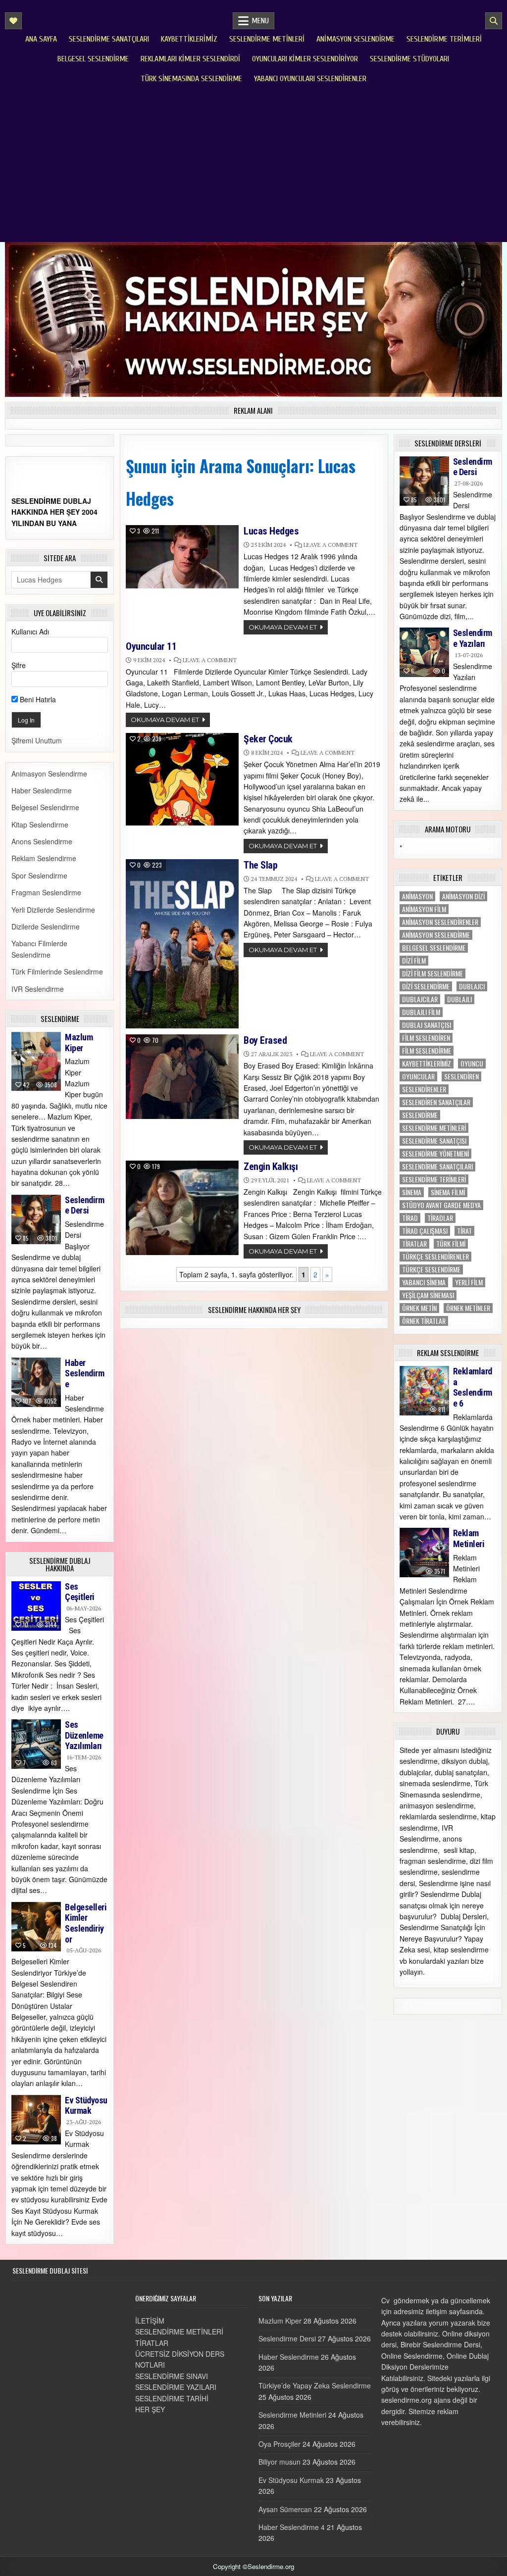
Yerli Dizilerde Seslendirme (53, 910)
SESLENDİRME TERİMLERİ (434, 1179)
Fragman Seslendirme (46, 892)
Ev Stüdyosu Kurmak (86, 2106)
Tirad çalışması (425, 1231)
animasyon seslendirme (436, 935)
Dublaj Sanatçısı (427, 1025)
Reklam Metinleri (469, 1538)
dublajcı (472, 986)
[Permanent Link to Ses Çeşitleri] (36, 1606)
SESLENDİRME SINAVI (172, 2376)
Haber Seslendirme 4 (292, 2527)
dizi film (414, 961)
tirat (464, 1231)
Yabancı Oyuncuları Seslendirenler (310, 79)
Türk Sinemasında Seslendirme (191, 79)
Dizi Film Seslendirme (432, 973)
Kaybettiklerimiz (189, 39)
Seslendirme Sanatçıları (109, 39)
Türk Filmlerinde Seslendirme (57, 972)
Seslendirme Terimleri (444, 39)
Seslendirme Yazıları (473, 638)
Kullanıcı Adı (30, 632)
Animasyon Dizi (463, 896)
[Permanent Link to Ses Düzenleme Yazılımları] (36, 1744)
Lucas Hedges (271, 531)
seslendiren (461, 1076)
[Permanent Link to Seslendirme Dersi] (36, 1219)
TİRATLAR (152, 2343)
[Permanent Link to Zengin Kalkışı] (182, 1208)
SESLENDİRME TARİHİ (172, 2398)
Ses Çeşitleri (80, 1592)
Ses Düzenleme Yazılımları (84, 1735)
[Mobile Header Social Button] (13, 21)
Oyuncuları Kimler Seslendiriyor (305, 59)
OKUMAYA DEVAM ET (283, 627)
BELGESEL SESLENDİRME (434, 948)
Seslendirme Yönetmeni (435, 1154)
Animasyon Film (424, 909)
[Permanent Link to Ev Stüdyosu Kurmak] (36, 2120)
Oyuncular (418, 1076)
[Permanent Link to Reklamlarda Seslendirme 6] (424, 1391)
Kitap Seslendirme (40, 825)
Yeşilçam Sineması (428, 1295)
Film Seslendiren (426, 1038)
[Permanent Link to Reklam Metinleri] (424, 1553)
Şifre (19, 665)
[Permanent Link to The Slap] (182, 944)
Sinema (412, 1192)
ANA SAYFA (41, 39)
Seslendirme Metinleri (267, 39)
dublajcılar (420, 999)
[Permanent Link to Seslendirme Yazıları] (424, 652)
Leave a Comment (330, 545)
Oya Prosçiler (279, 2444)
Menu (260, 21)
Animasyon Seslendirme (355, 39)
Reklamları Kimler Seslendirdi (190, 59)
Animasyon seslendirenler (440, 922)
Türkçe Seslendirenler (435, 1257)
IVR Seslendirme (38, 989)
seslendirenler (424, 1089)
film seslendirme (427, 1051)
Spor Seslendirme (39, 875)
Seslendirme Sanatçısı (434, 1141)
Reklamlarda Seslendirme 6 (473, 1387)
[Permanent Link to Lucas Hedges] (182, 557)
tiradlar (440, 1218)
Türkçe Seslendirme (431, 1269)
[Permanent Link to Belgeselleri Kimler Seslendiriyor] (36, 1927)
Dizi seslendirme (426, 986)
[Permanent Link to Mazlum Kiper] (36, 1061)
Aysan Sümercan (285, 2509)
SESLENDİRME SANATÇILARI (437, 1166)
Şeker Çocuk (268, 739)
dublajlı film (421, 1012)
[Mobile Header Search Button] (494, 21)
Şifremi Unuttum (37, 740)
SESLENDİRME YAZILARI (176, 2387)
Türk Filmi (451, 1244)
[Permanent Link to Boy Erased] (182, 1077)
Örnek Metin (419, 1308)
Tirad (410, 1218)
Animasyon (417, 896)
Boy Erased (265, 1040)
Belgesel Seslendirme (93, 59)
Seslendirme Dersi (84, 1205)
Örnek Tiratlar (424, 1321)
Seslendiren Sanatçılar (436, 1102)
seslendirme (420, 1115)
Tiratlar (414, 1244)
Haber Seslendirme (42, 790)
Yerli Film (469, 1282)
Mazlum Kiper (79, 1043)
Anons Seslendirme (42, 841)
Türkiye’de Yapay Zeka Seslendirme (315, 2385)
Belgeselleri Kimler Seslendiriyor (86, 1923)
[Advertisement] (253, 163)
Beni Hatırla (37, 699)
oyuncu (472, 1064)
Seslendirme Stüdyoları (409, 59)
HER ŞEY (150, 2409)
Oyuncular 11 (151, 646)
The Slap (260, 865)
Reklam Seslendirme (44, 858)
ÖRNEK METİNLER (468, 1308)
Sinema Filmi (448, 1192)
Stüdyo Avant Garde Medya (441, 1205)
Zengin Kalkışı (271, 1166)
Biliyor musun (279, 2462)
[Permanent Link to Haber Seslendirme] (36, 1382)
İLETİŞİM (150, 2321)
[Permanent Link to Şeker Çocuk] (182, 779)
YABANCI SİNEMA (424, 1282)
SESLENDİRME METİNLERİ (179, 2332)
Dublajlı (459, 999)
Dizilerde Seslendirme (46, 926)
